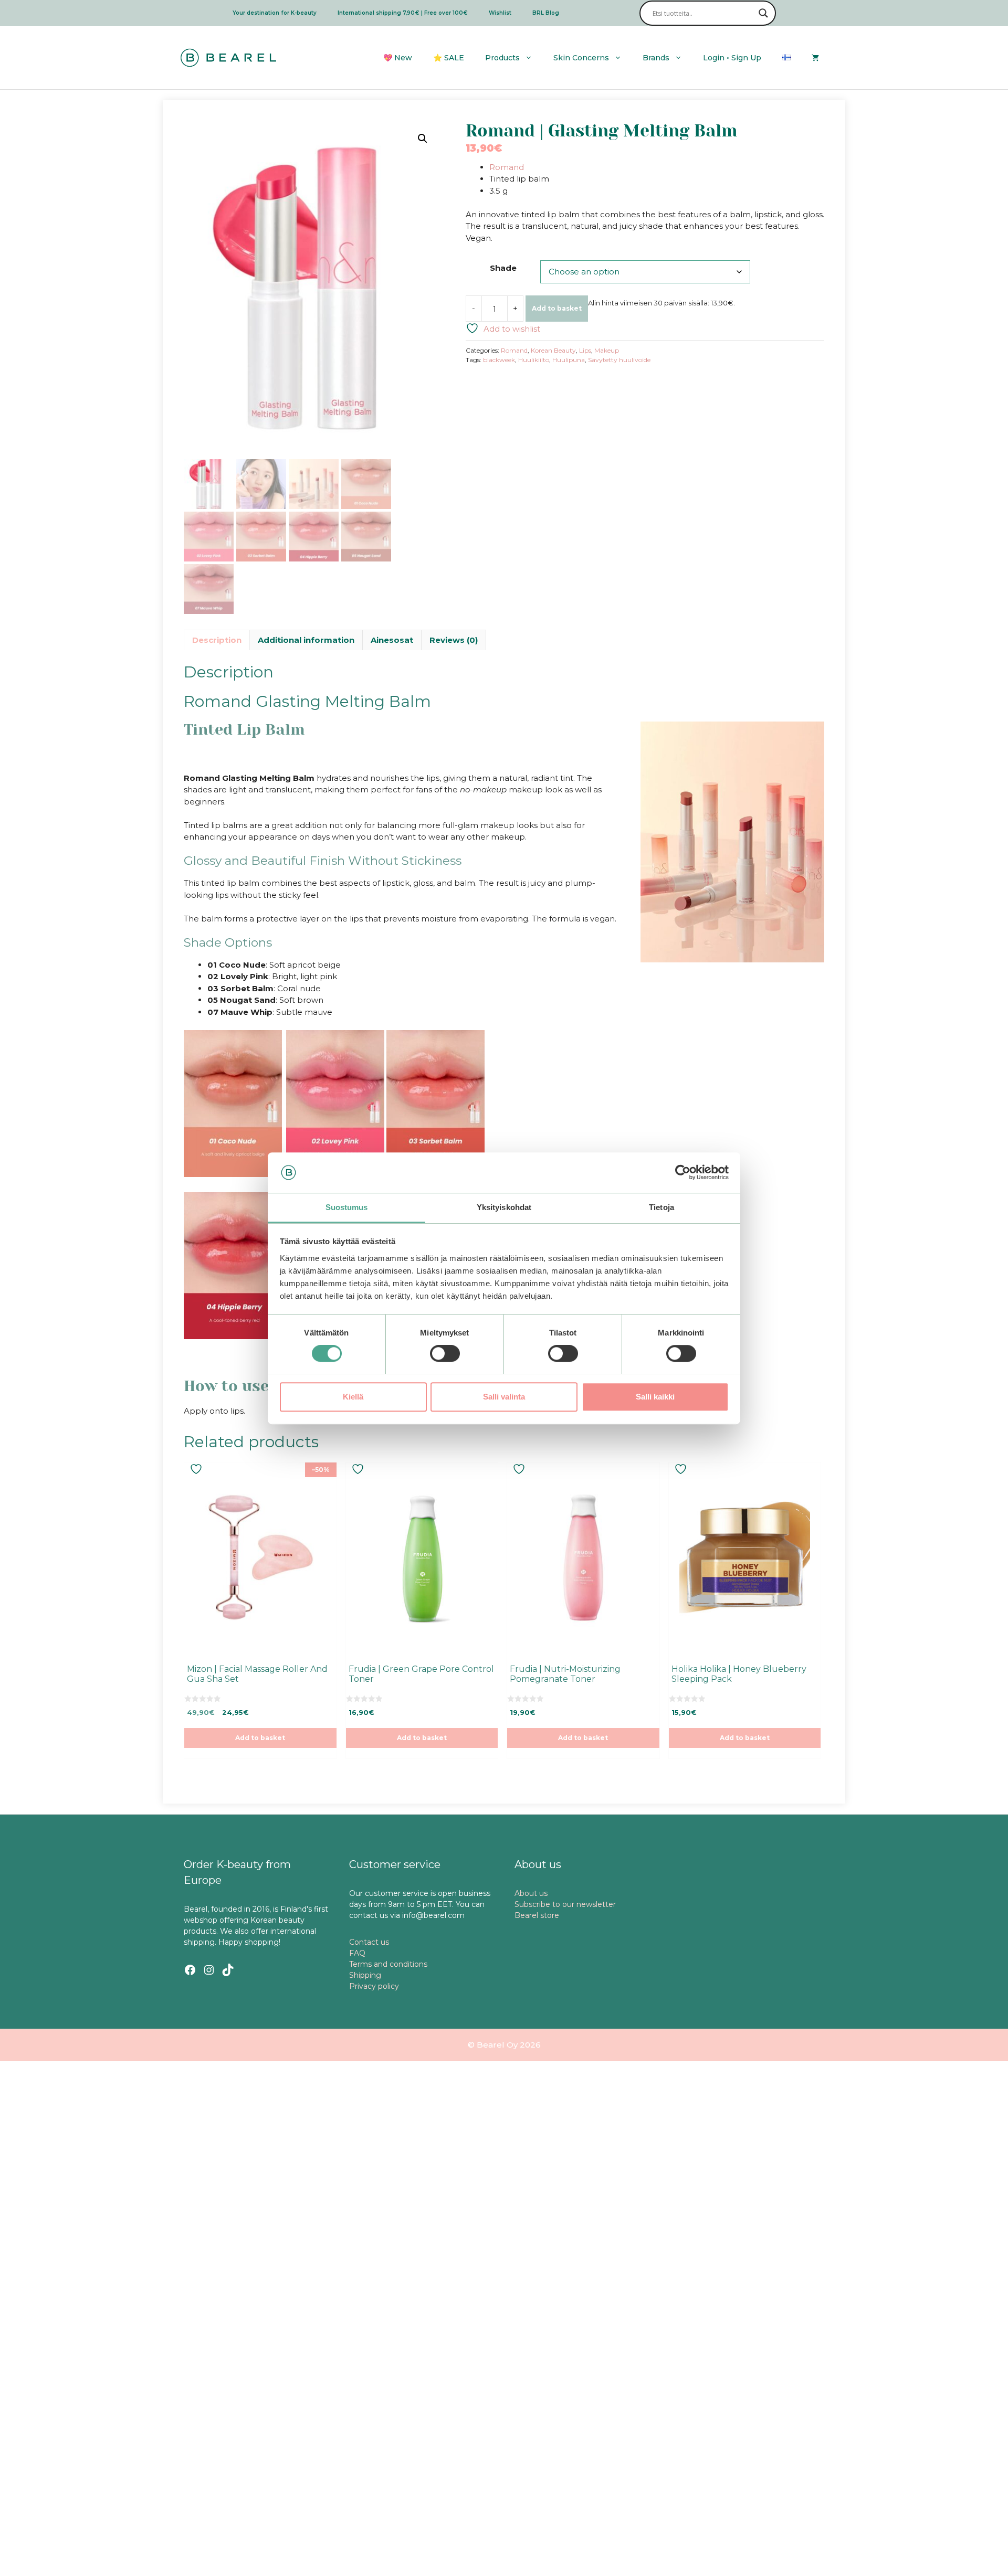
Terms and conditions (388, 1964)
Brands (656, 58)
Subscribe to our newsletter (565, 1904)
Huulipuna (569, 360)
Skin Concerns (581, 58)
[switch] (445, 1353)
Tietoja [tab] (661, 1207)
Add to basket (557, 308)
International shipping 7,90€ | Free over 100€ (403, 13)
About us (531, 1893)
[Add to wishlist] (197, 1469)
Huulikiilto (534, 360)
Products (502, 58)
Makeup (607, 350)
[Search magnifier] (763, 13)
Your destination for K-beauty (275, 13)
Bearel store (537, 1915)
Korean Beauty (553, 350)
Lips (585, 350)
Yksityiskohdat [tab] (504, 1207)
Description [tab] (217, 640)
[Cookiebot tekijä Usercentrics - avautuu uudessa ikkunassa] (683, 1172)
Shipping (365, 1975)
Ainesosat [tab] (392, 640)
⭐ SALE (449, 58)
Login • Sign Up (732, 58)
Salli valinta (504, 1396)
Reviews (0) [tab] (454, 640)
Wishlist (500, 13)
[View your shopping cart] (815, 58)
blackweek (499, 360)
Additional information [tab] (306, 640)
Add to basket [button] (260, 1738)
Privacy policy (374, 1986)
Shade (503, 268)
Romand (507, 167)
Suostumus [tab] (347, 1207)
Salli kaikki (655, 1396)
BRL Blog (546, 13)
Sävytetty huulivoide (619, 360)
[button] (423, 139)
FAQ (357, 1953)
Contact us (369, 1942)
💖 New (398, 58)
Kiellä (353, 1396)
